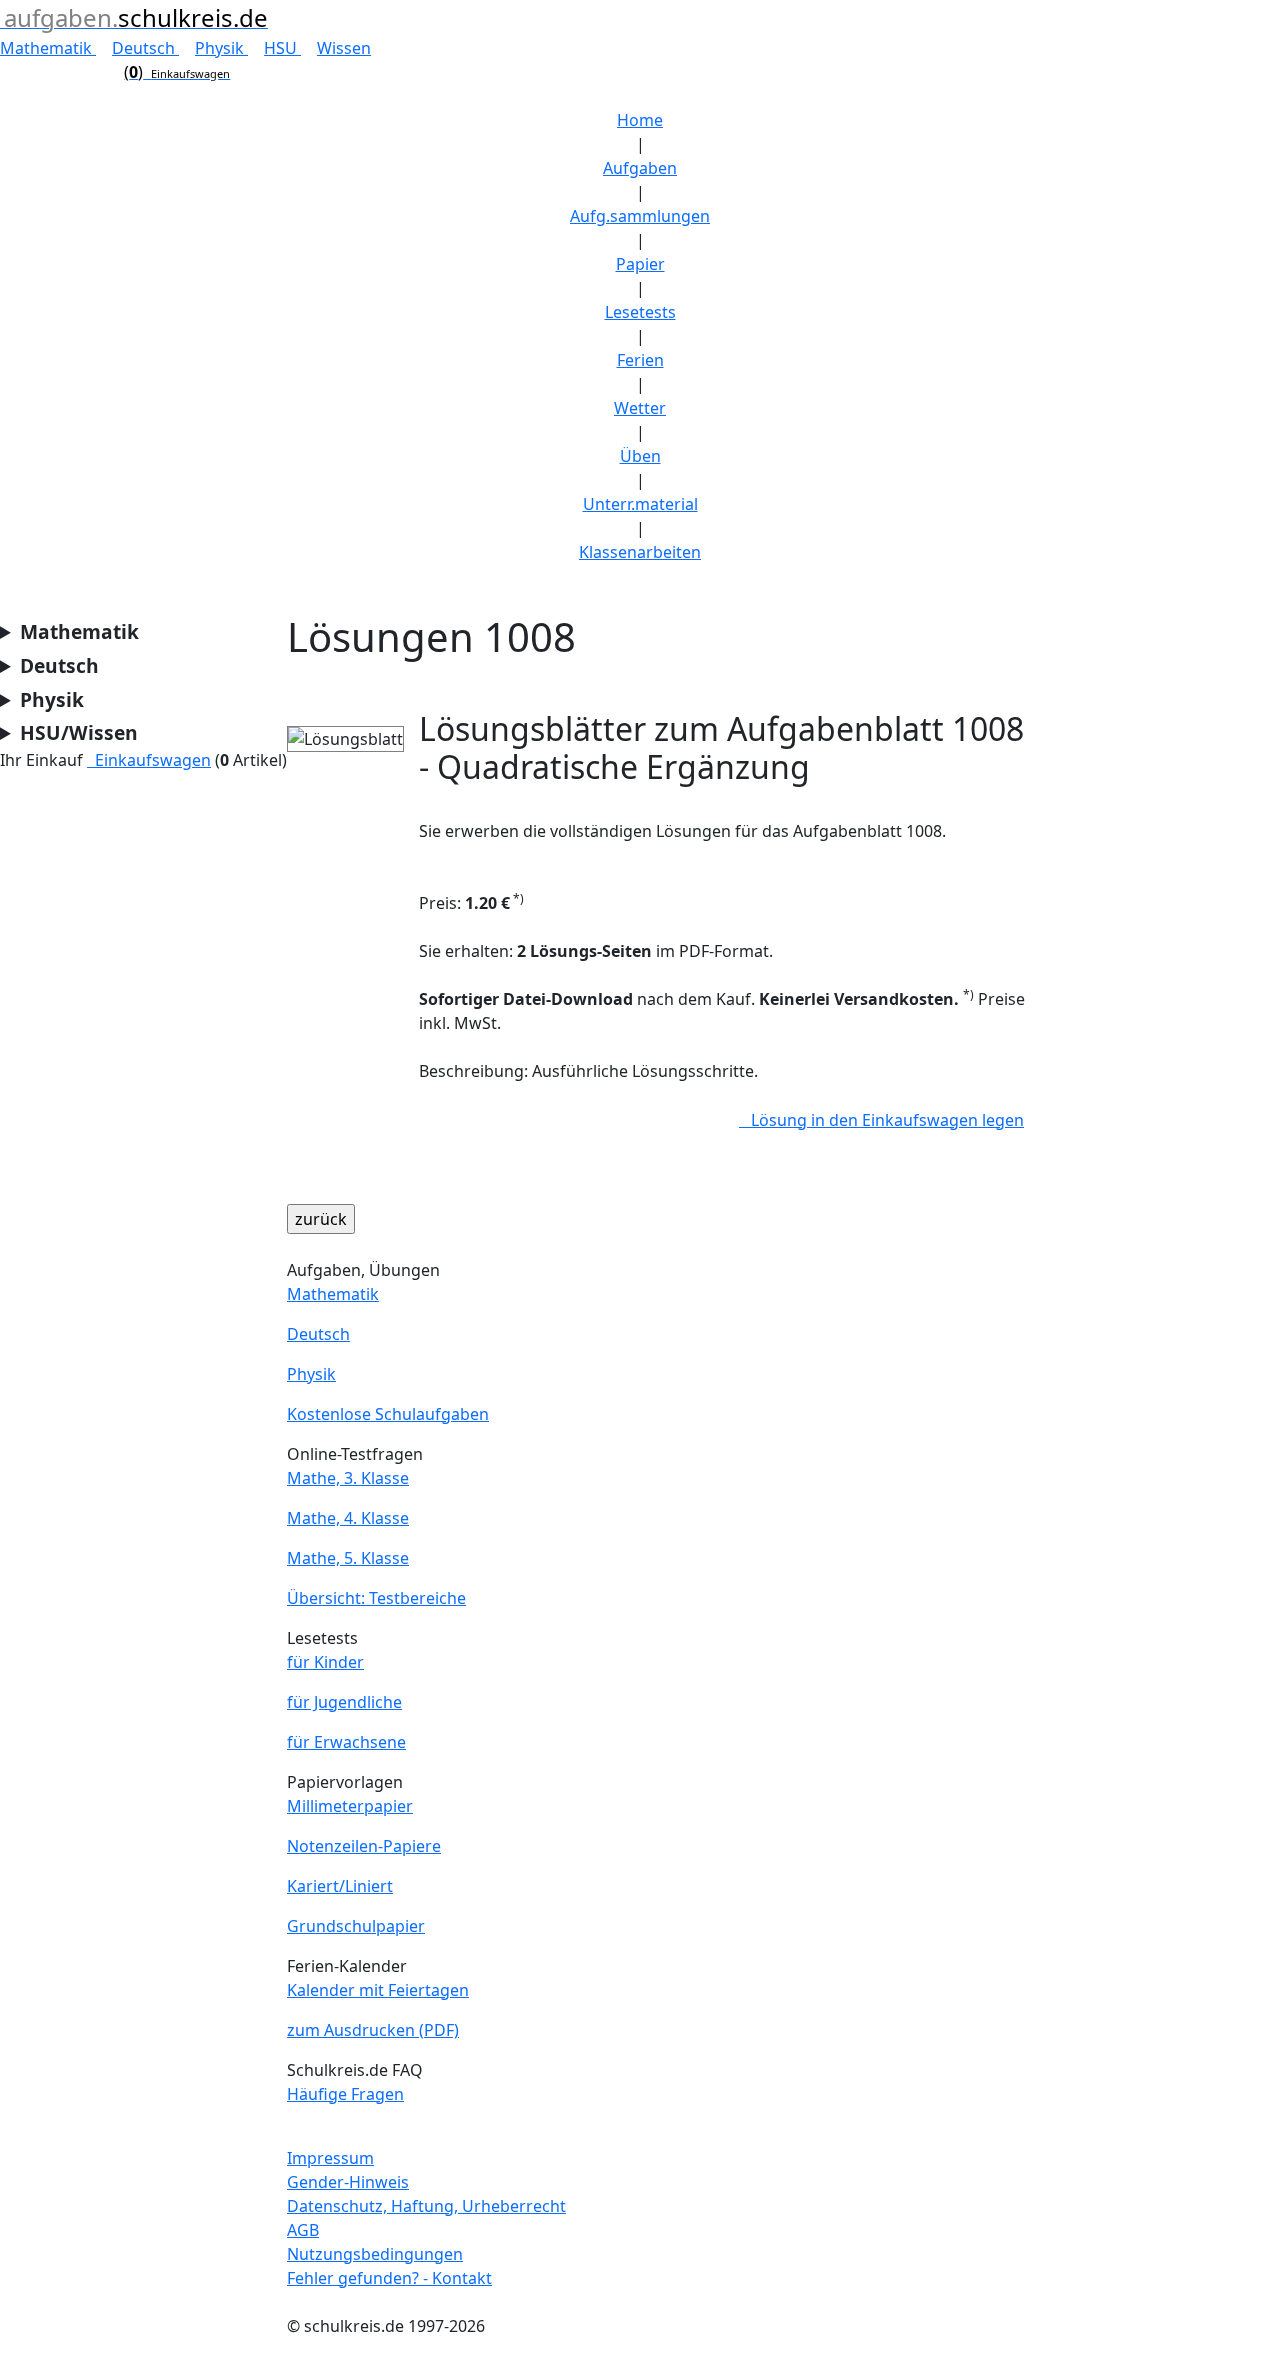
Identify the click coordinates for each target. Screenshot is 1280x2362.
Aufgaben (640, 168)
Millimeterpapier (350, 1806)
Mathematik (48, 48)
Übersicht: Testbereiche (376, 1598)
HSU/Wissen (79, 732)
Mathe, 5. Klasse (348, 1558)
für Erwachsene (346, 1742)
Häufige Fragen (345, 2094)
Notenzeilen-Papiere (364, 1846)
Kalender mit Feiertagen (378, 1990)
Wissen (344, 48)
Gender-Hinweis (348, 2182)
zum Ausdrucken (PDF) (373, 2030)
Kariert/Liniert (340, 1886)
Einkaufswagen (149, 760)
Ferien (640, 360)
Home (640, 120)
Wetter (640, 408)
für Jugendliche (344, 1702)
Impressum (330, 2158)
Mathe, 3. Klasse (348, 1478)
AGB (303, 2230)
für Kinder (325, 1662)
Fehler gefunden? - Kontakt (389, 2278)
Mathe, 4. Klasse (348, 1518)
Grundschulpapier (356, 1926)
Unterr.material (640, 504)
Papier (640, 264)
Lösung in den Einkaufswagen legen (881, 1120)
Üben (640, 456)
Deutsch (145, 48)
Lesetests (640, 312)
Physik (221, 48)
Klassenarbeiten (640, 552)
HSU (282, 48)
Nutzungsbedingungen (375, 2254)
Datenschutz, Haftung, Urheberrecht (426, 2206)
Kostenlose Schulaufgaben (388, 1414)
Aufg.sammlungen (640, 216)
